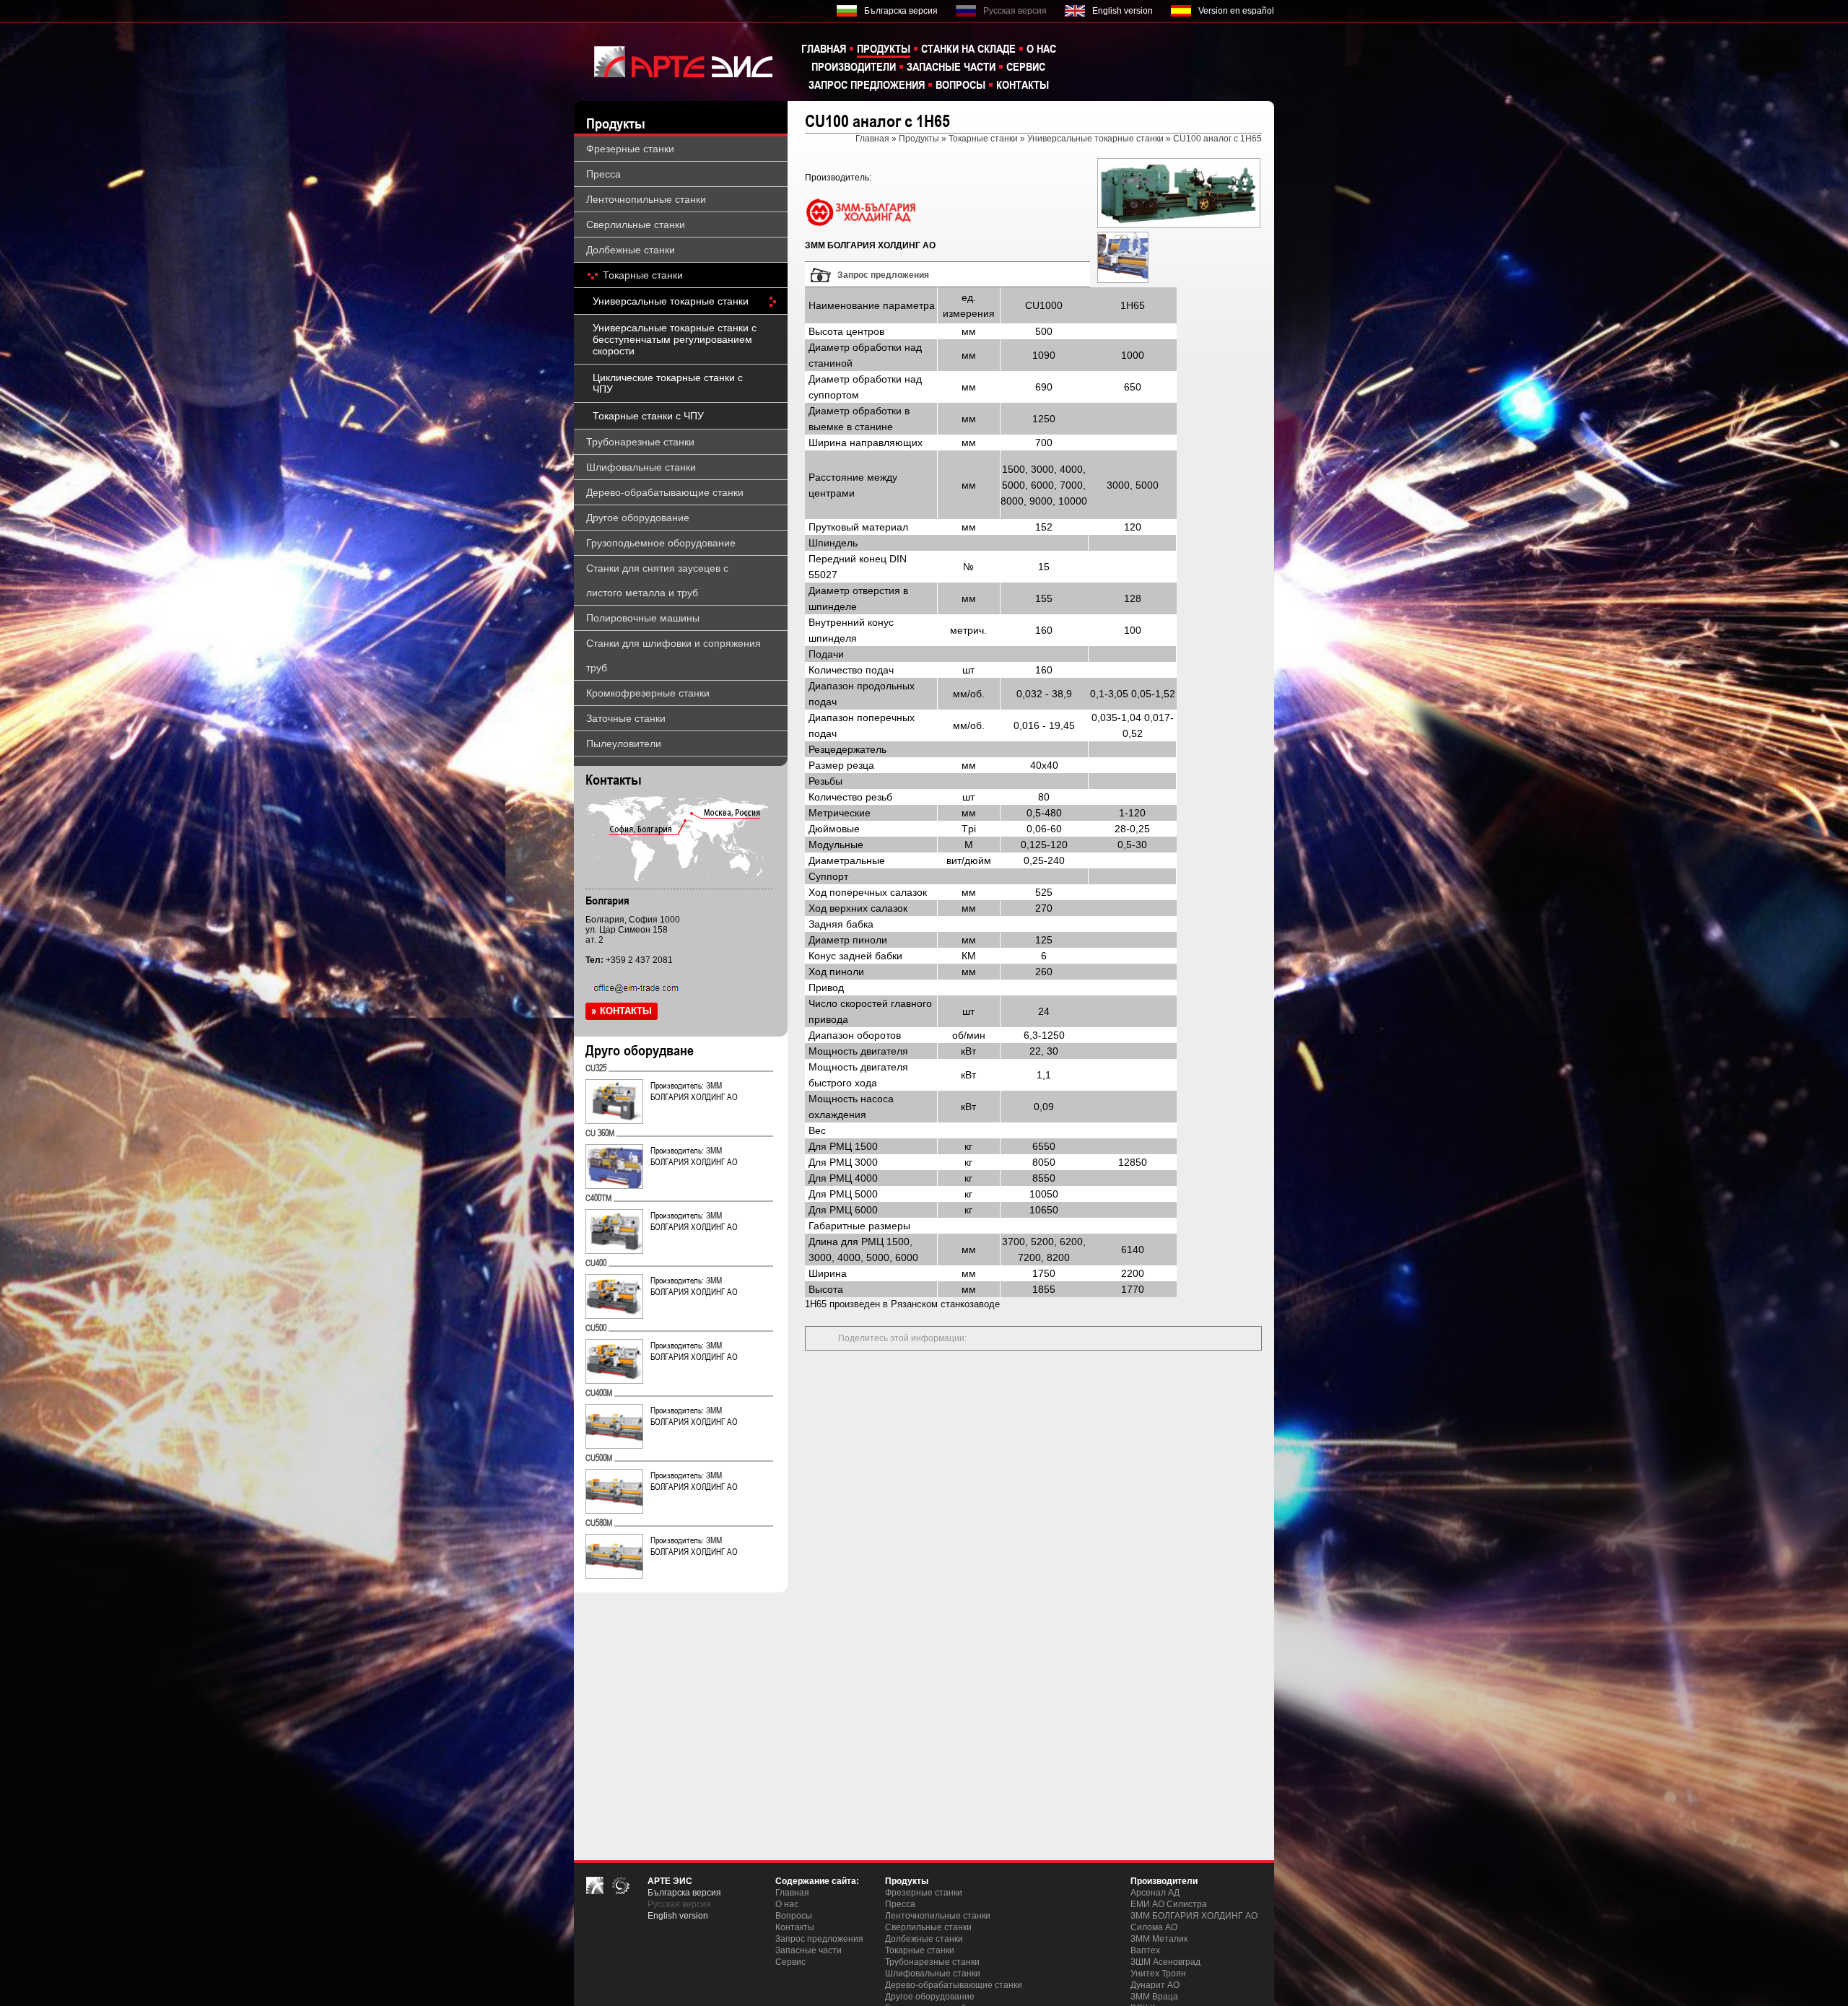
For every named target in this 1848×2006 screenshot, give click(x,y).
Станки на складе (968, 48)
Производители (854, 66)
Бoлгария (607, 900)
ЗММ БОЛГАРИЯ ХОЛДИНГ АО (1194, 1916)
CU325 (596, 1068)
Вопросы (960, 84)
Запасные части (951, 66)
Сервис (1026, 66)
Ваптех (1145, 1950)
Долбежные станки (631, 250)
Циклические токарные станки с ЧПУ (668, 383)
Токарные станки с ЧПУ (648, 416)
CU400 (596, 1263)
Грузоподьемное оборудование (661, 543)
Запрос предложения (867, 84)
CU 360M (600, 1133)
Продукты (884, 48)
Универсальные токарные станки (671, 301)
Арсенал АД (1155, 1893)
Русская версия (1015, 11)
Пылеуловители (624, 743)
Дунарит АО (1155, 1985)
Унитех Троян (1158, 1974)
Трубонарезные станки (640, 442)
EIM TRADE (675, 61)
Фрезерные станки (630, 149)
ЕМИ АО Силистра (1169, 1904)
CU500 (596, 1327)
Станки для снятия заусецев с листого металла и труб (657, 580)
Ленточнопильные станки (646, 199)
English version (1123, 11)
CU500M (599, 1457)
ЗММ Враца (1154, 1997)
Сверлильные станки (636, 224)
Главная (824, 48)
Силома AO (1154, 1927)
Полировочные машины (643, 618)
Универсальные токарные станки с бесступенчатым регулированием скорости (675, 339)
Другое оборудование (638, 518)
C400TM (598, 1198)
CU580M (599, 1522)
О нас (1041, 48)
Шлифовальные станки (641, 467)
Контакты (1023, 84)
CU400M (599, 1392)
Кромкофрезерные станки (648, 693)
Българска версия (901, 11)
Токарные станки (643, 275)
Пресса (603, 174)
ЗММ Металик (1159, 1939)
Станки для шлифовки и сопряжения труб (674, 655)
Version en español (1236, 11)
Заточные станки (626, 718)
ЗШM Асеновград (1165, 1962)
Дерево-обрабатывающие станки (665, 492)
